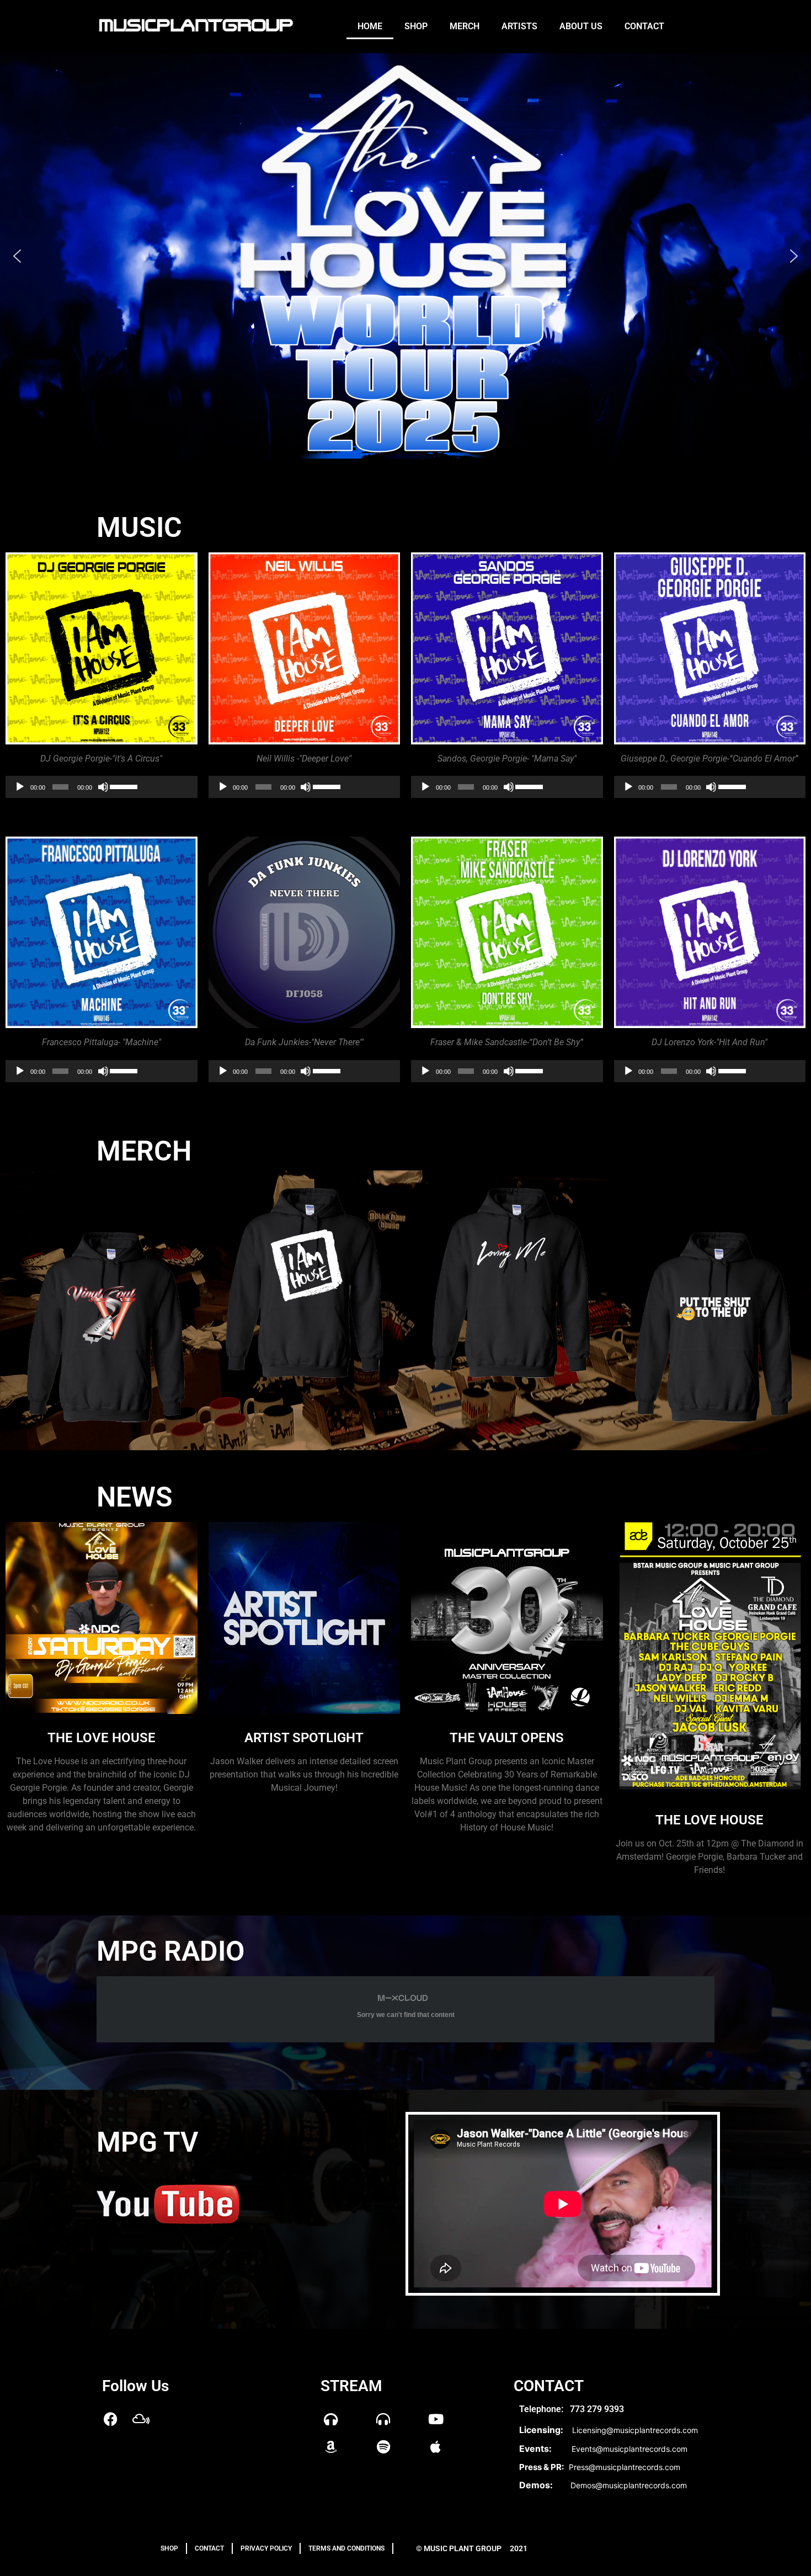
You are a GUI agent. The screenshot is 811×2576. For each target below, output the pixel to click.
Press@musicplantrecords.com (625, 2467)
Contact (644, 26)
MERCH (144, 1151)
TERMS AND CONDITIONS (346, 2548)
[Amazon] (331, 2446)
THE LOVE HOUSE (709, 1820)
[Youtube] (436, 2419)
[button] (17, 256)
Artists (519, 26)
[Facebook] (110, 2419)
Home (370, 26)
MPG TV (147, 2142)
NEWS (135, 1497)
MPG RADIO (170, 1951)
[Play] (20, 787)
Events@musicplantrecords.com (629, 2449)
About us (581, 26)
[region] (405, 256)
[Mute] (103, 787)
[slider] (124, 786)
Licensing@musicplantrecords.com (635, 2430)
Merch (465, 26)
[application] (102, 787)
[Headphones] (331, 2419)
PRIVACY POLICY (266, 2548)
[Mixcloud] (141, 2419)
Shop (416, 26)
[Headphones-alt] (383, 2419)
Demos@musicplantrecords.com (629, 2485)
